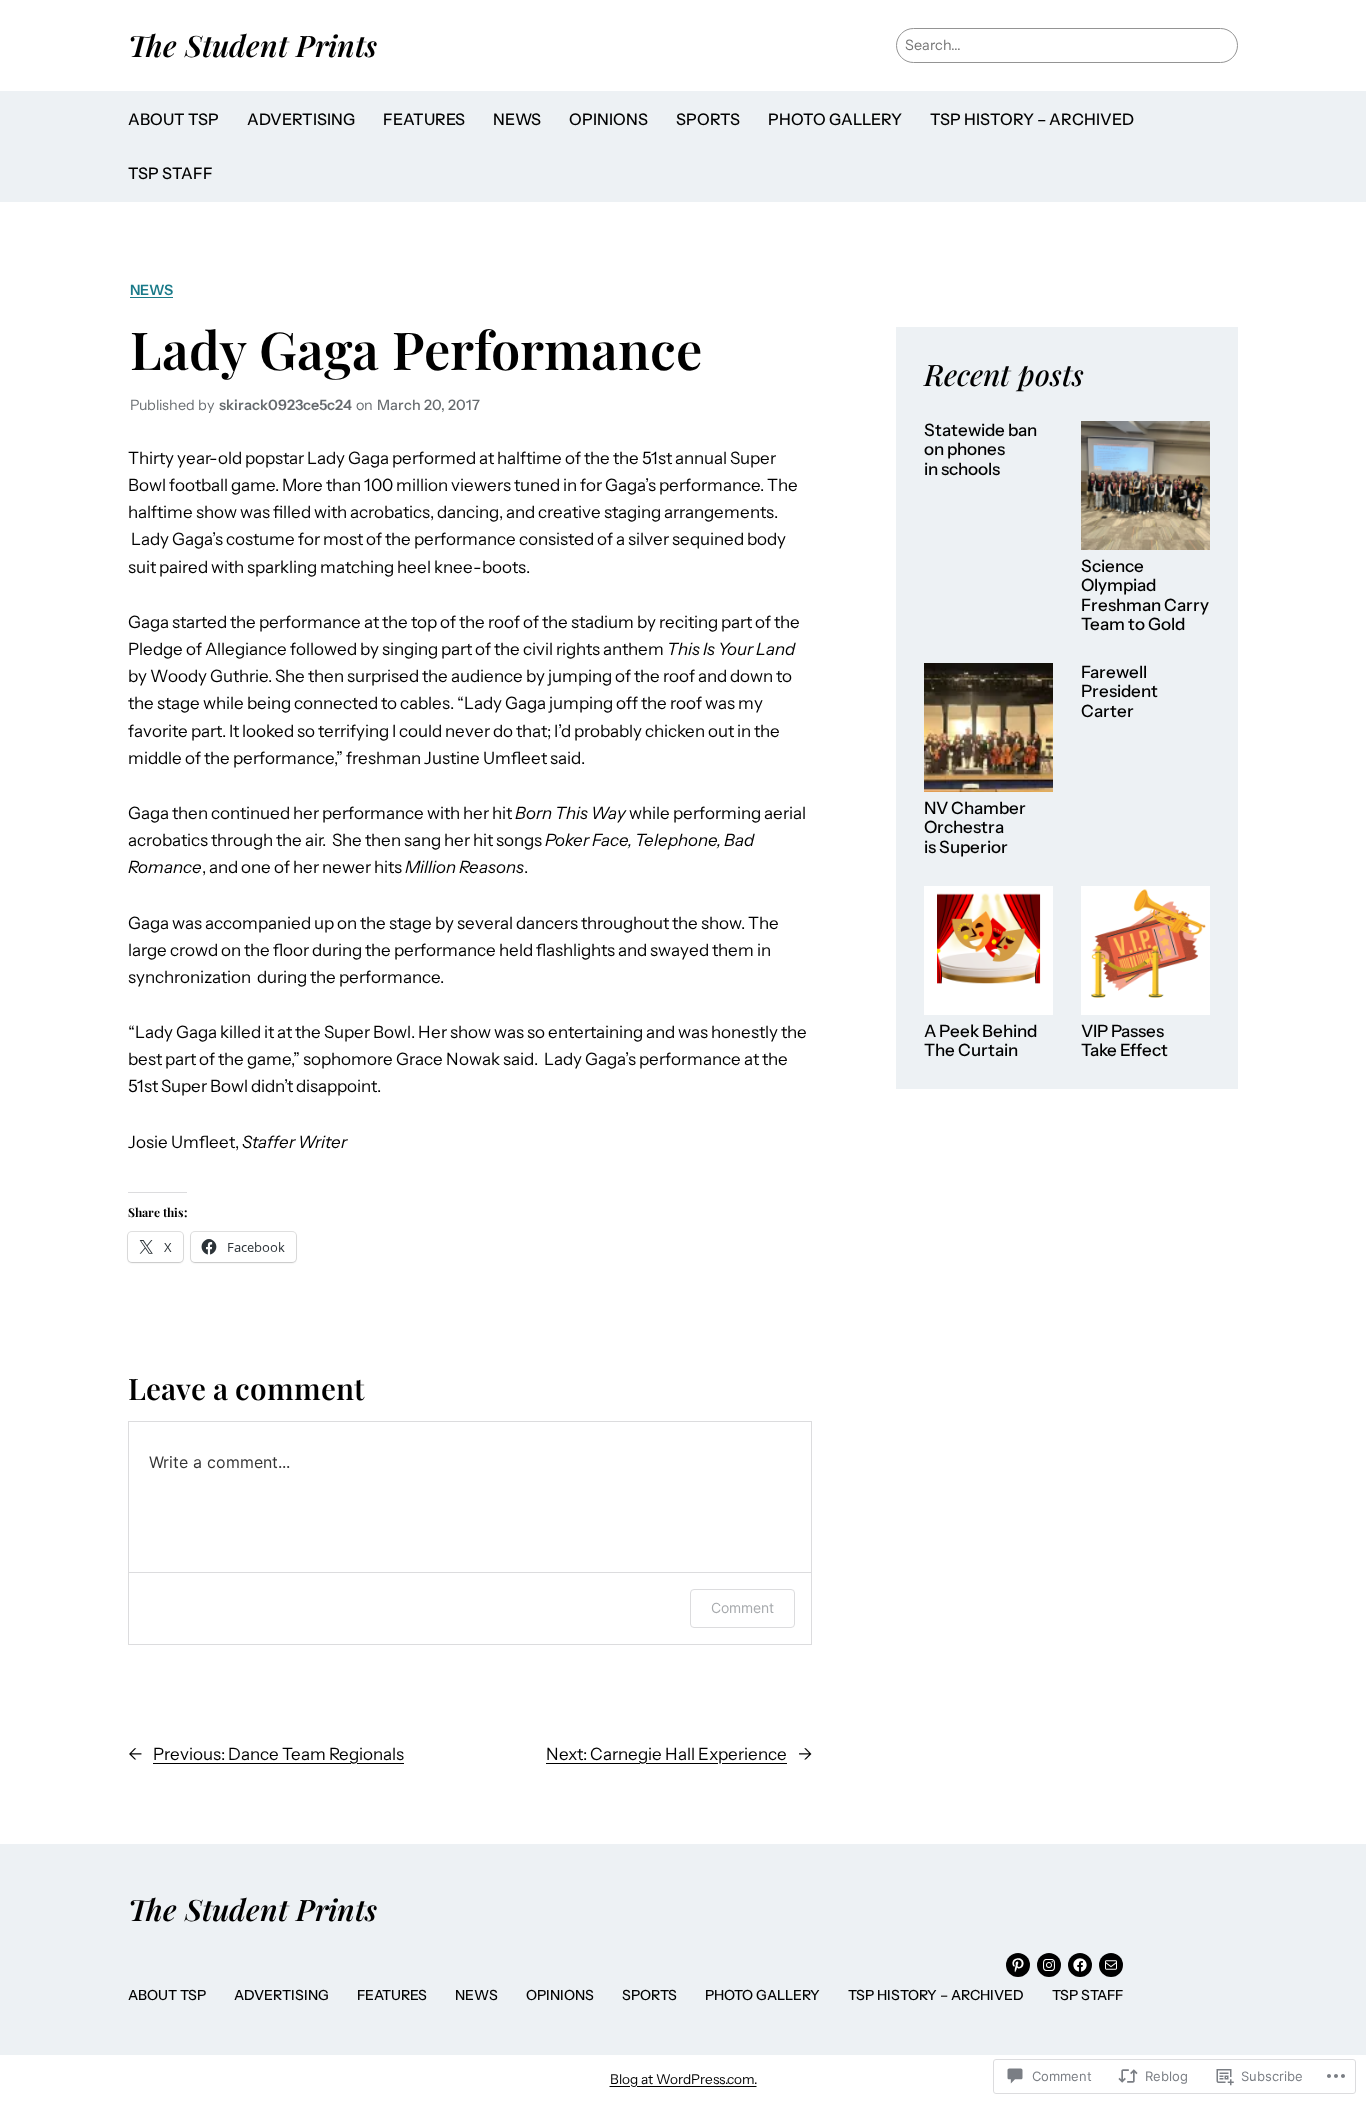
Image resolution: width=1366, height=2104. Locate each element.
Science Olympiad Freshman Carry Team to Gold (1145, 596)
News (151, 290)
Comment (742, 1607)
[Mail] (1111, 1965)
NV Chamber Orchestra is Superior (975, 828)
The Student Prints (252, 44)
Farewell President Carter (1119, 692)
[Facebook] (1080, 1965)
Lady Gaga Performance (416, 348)
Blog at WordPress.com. (683, 2079)
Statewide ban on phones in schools (980, 450)
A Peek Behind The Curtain (980, 1041)
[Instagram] (1049, 1965)
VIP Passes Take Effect (1124, 1041)
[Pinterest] (1018, 1965)
